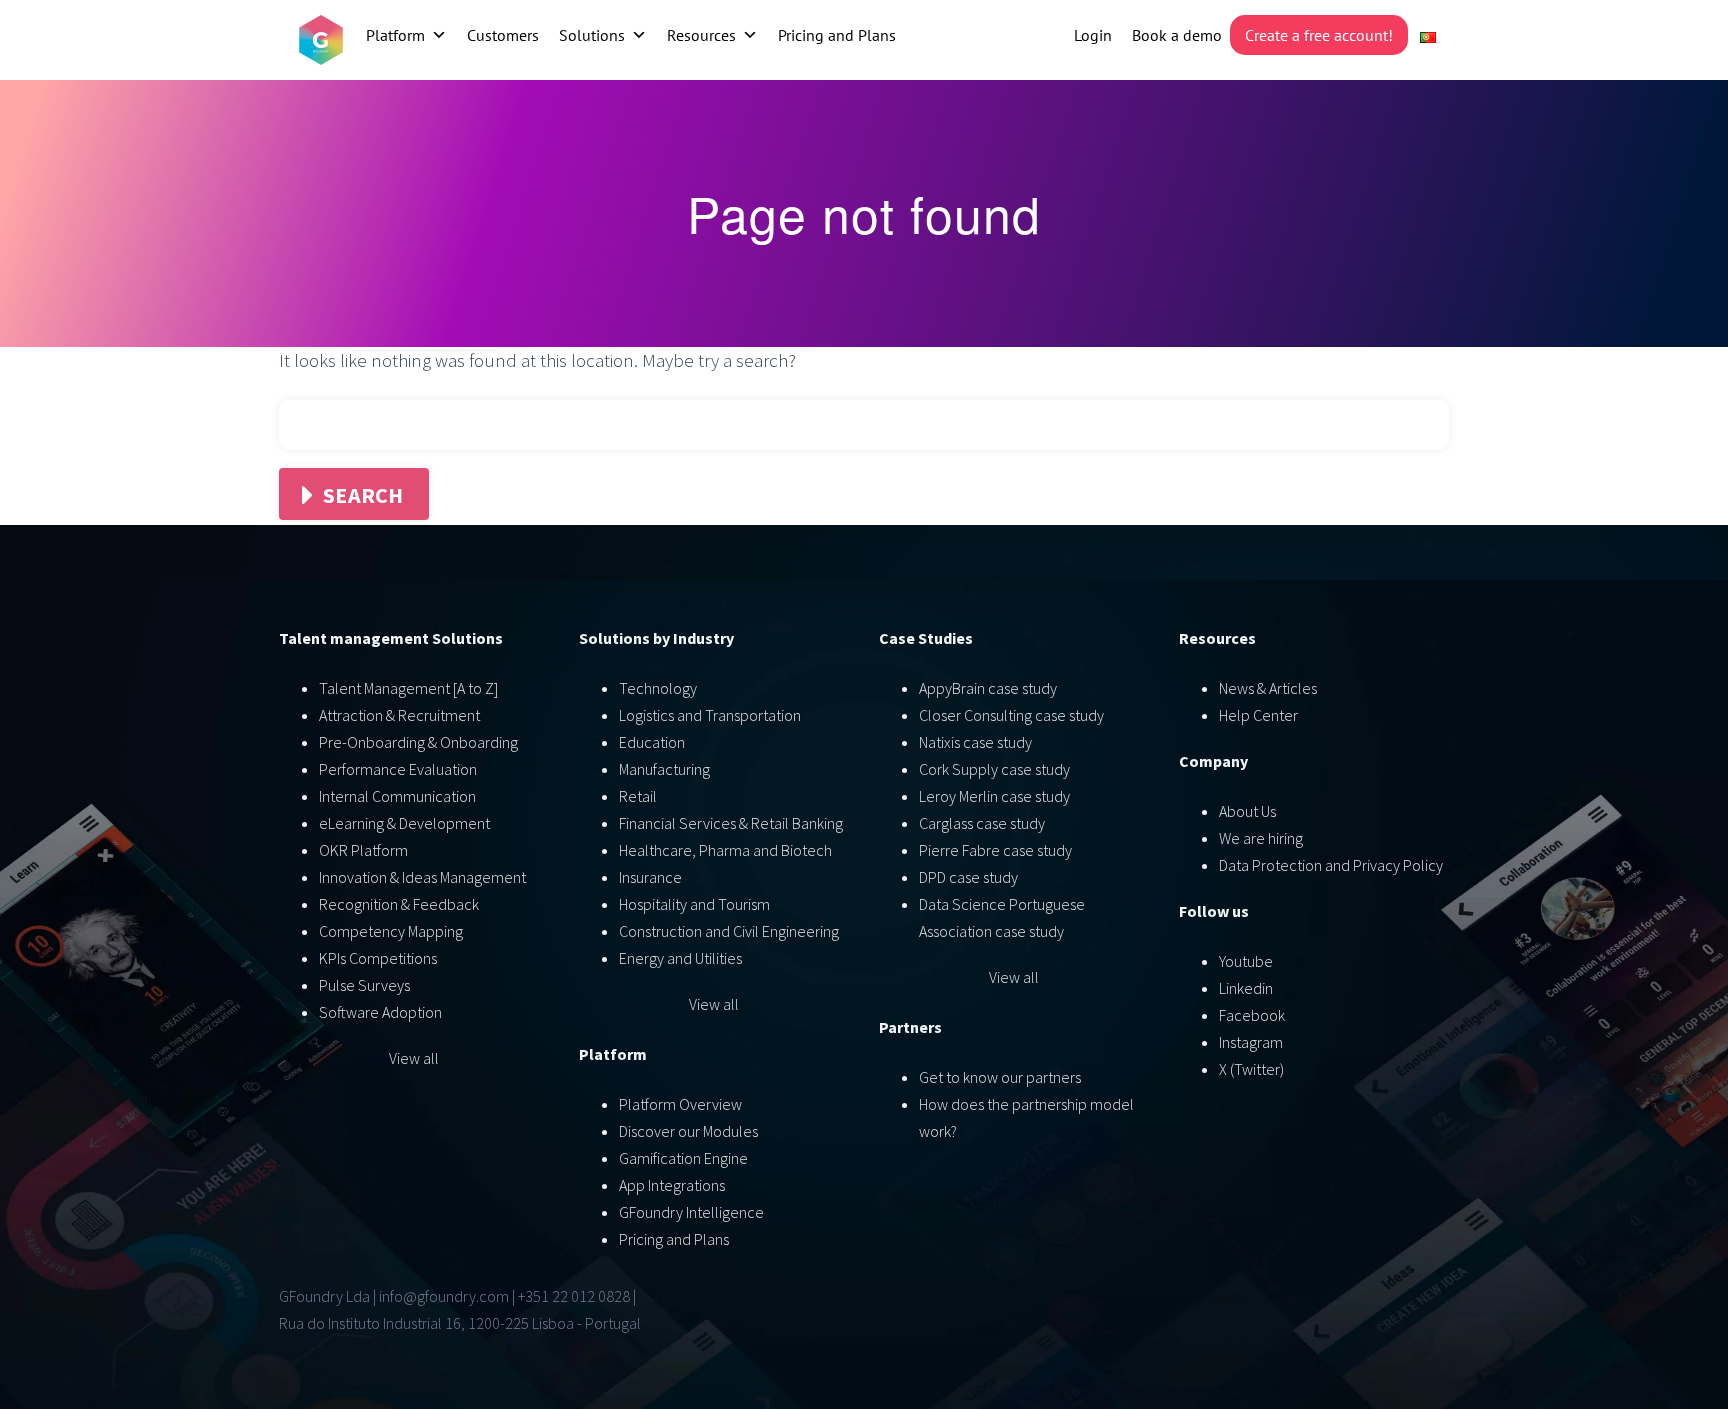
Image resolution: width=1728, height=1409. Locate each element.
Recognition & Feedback (399, 904)
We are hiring (1261, 838)
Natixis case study (975, 742)
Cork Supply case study (994, 769)
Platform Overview (680, 1104)
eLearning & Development (404, 823)
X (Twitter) (1251, 1069)
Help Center (1258, 715)
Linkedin (1246, 988)
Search (363, 495)
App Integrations (672, 1185)
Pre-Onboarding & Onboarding (418, 742)
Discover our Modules (688, 1131)
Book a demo (1177, 35)
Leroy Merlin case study (994, 796)
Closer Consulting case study (1011, 715)
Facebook (1252, 1015)
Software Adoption (380, 1012)
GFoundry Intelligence (691, 1212)
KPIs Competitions (378, 958)
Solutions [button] (592, 35)
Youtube (1246, 961)
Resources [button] (701, 35)
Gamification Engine (683, 1158)
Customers (503, 35)
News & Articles (1268, 688)
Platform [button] (395, 35)
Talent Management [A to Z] (408, 688)
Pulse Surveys (364, 985)
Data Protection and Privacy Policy (1331, 865)
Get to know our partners (1000, 1077)
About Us (1247, 811)
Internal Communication (397, 796)
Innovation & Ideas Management (422, 877)
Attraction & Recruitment (399, 715)
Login (1093, 35)
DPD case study (968, 877)
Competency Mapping (391, 931)
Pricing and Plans (837, 35)
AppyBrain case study (988, 688)
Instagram (1251, 1042)
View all (414, 1058)
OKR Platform (363, 850)
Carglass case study (982, 823)
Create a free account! (1319, 35)
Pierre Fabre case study (995, 850)
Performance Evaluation (398, 769)
